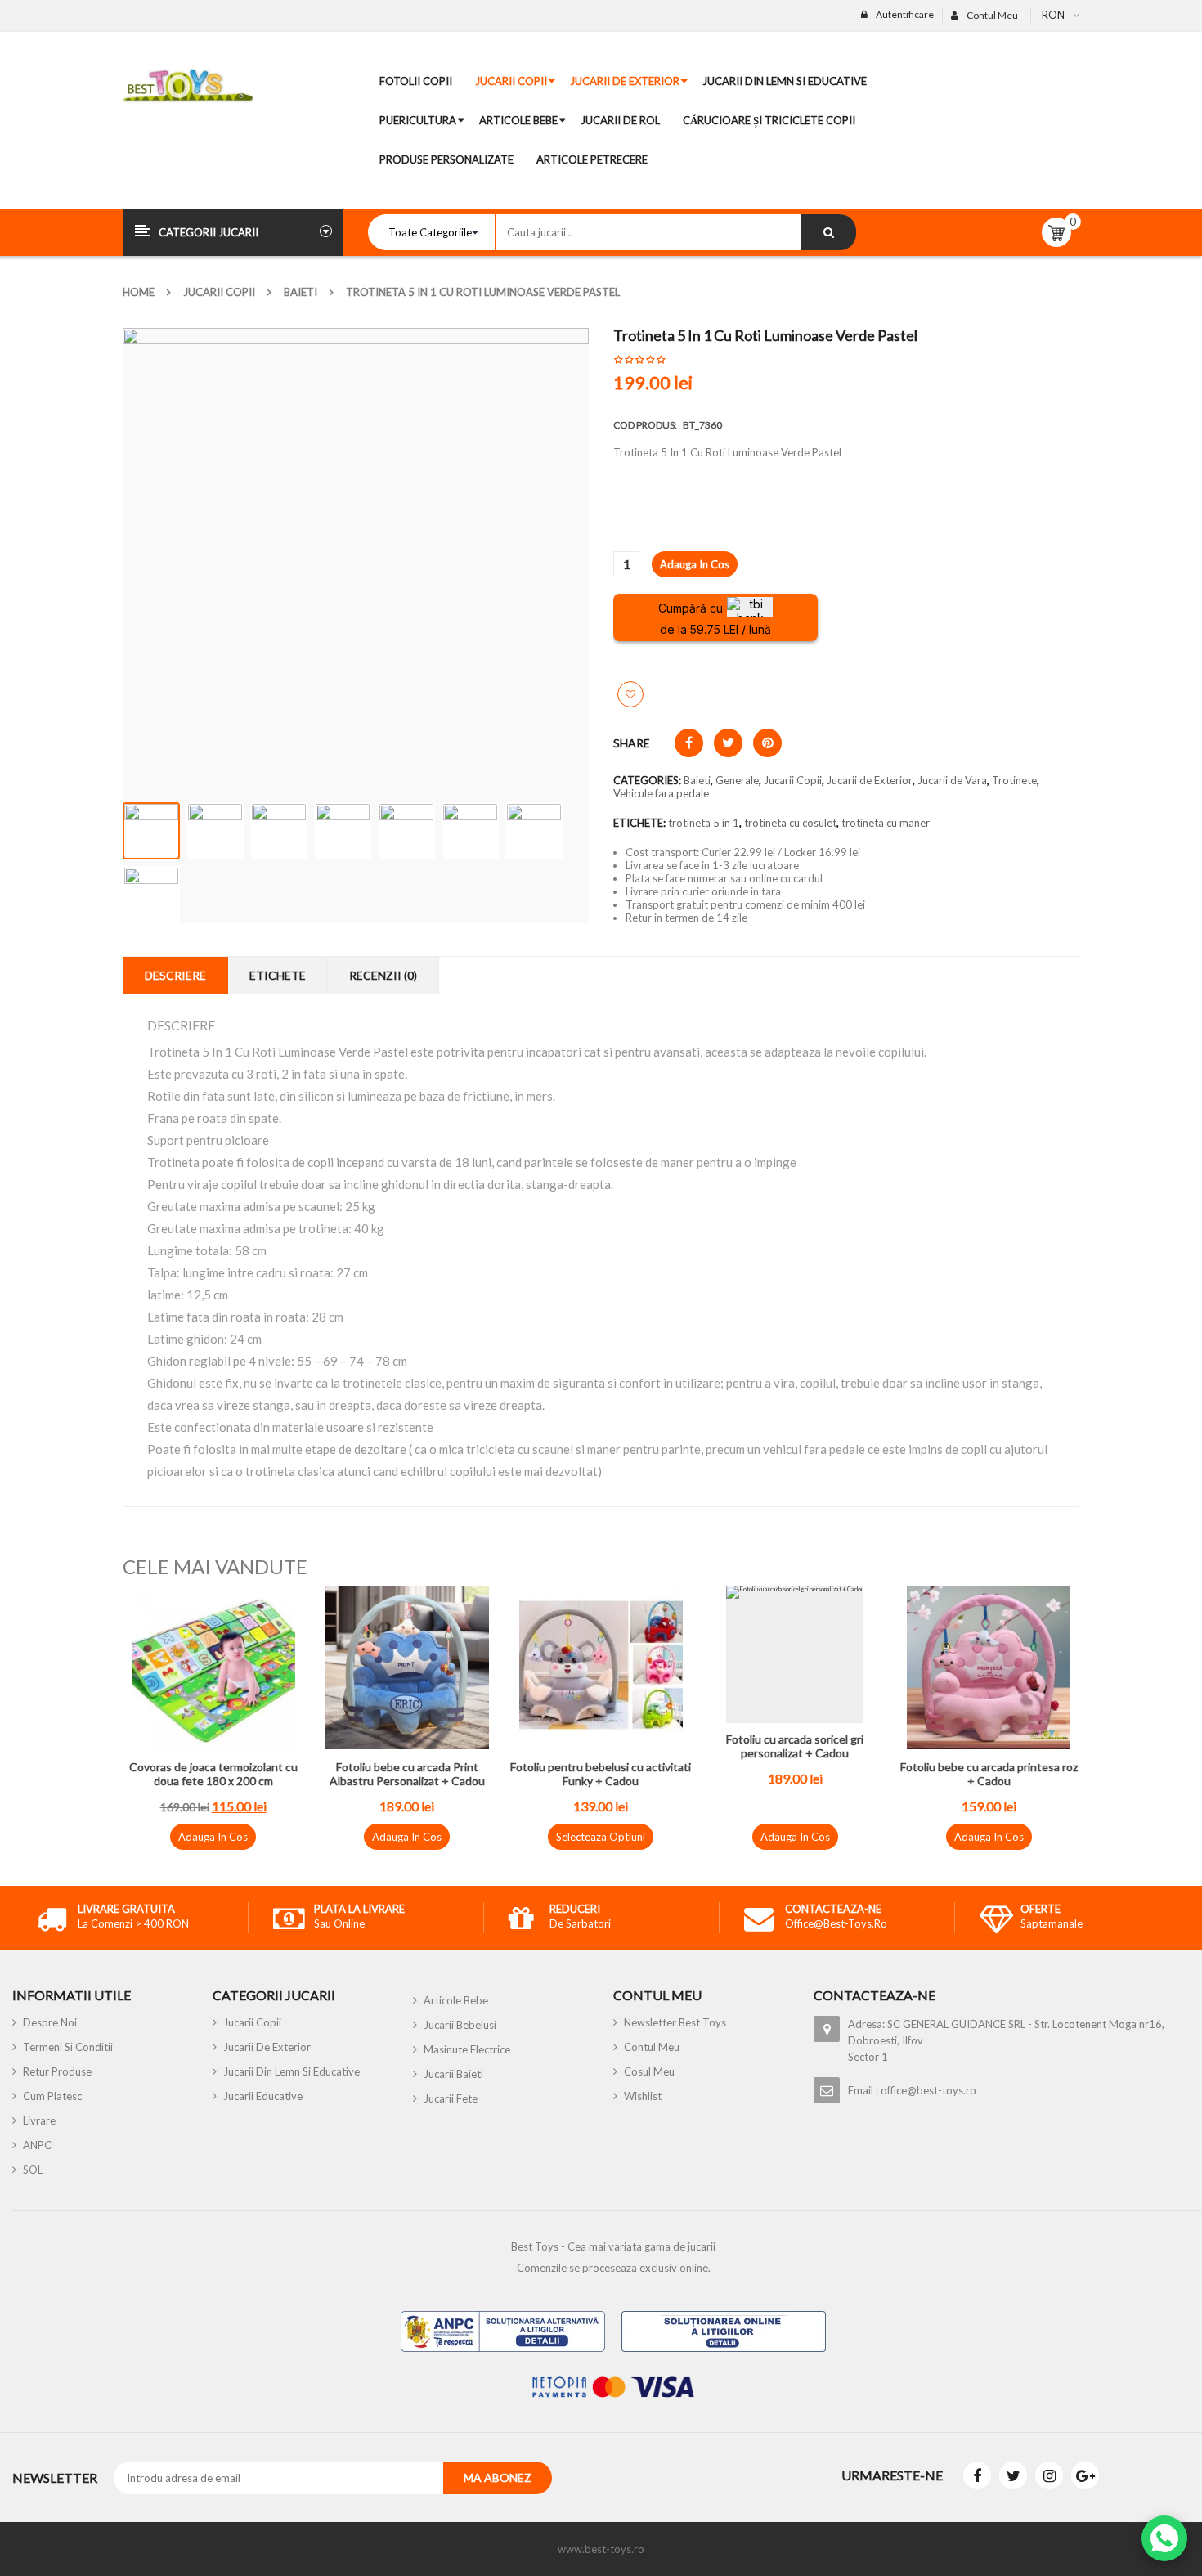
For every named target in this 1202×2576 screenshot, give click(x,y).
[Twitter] (1013, 2475)
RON (1053, 15)
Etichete (278, 975)
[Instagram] (1049, 2475)
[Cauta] (828, 232)
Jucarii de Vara (952, 780)
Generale (737, 780)
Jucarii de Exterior (870, 780)
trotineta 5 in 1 (704, 823)
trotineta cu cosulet (790, 823)
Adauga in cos (695, 564)
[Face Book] (977, 2475)
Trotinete (1014, 780)
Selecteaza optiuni (601, 1837)
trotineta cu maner (886, 823)
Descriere (175, 975)
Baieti (300, 292)
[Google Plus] (1085, 2475)
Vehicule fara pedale (661, 793)
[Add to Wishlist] (630, 694)
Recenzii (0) (383, 975)
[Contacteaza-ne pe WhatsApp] (1164, 2538)
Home (139, 292)
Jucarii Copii (219, 292)
